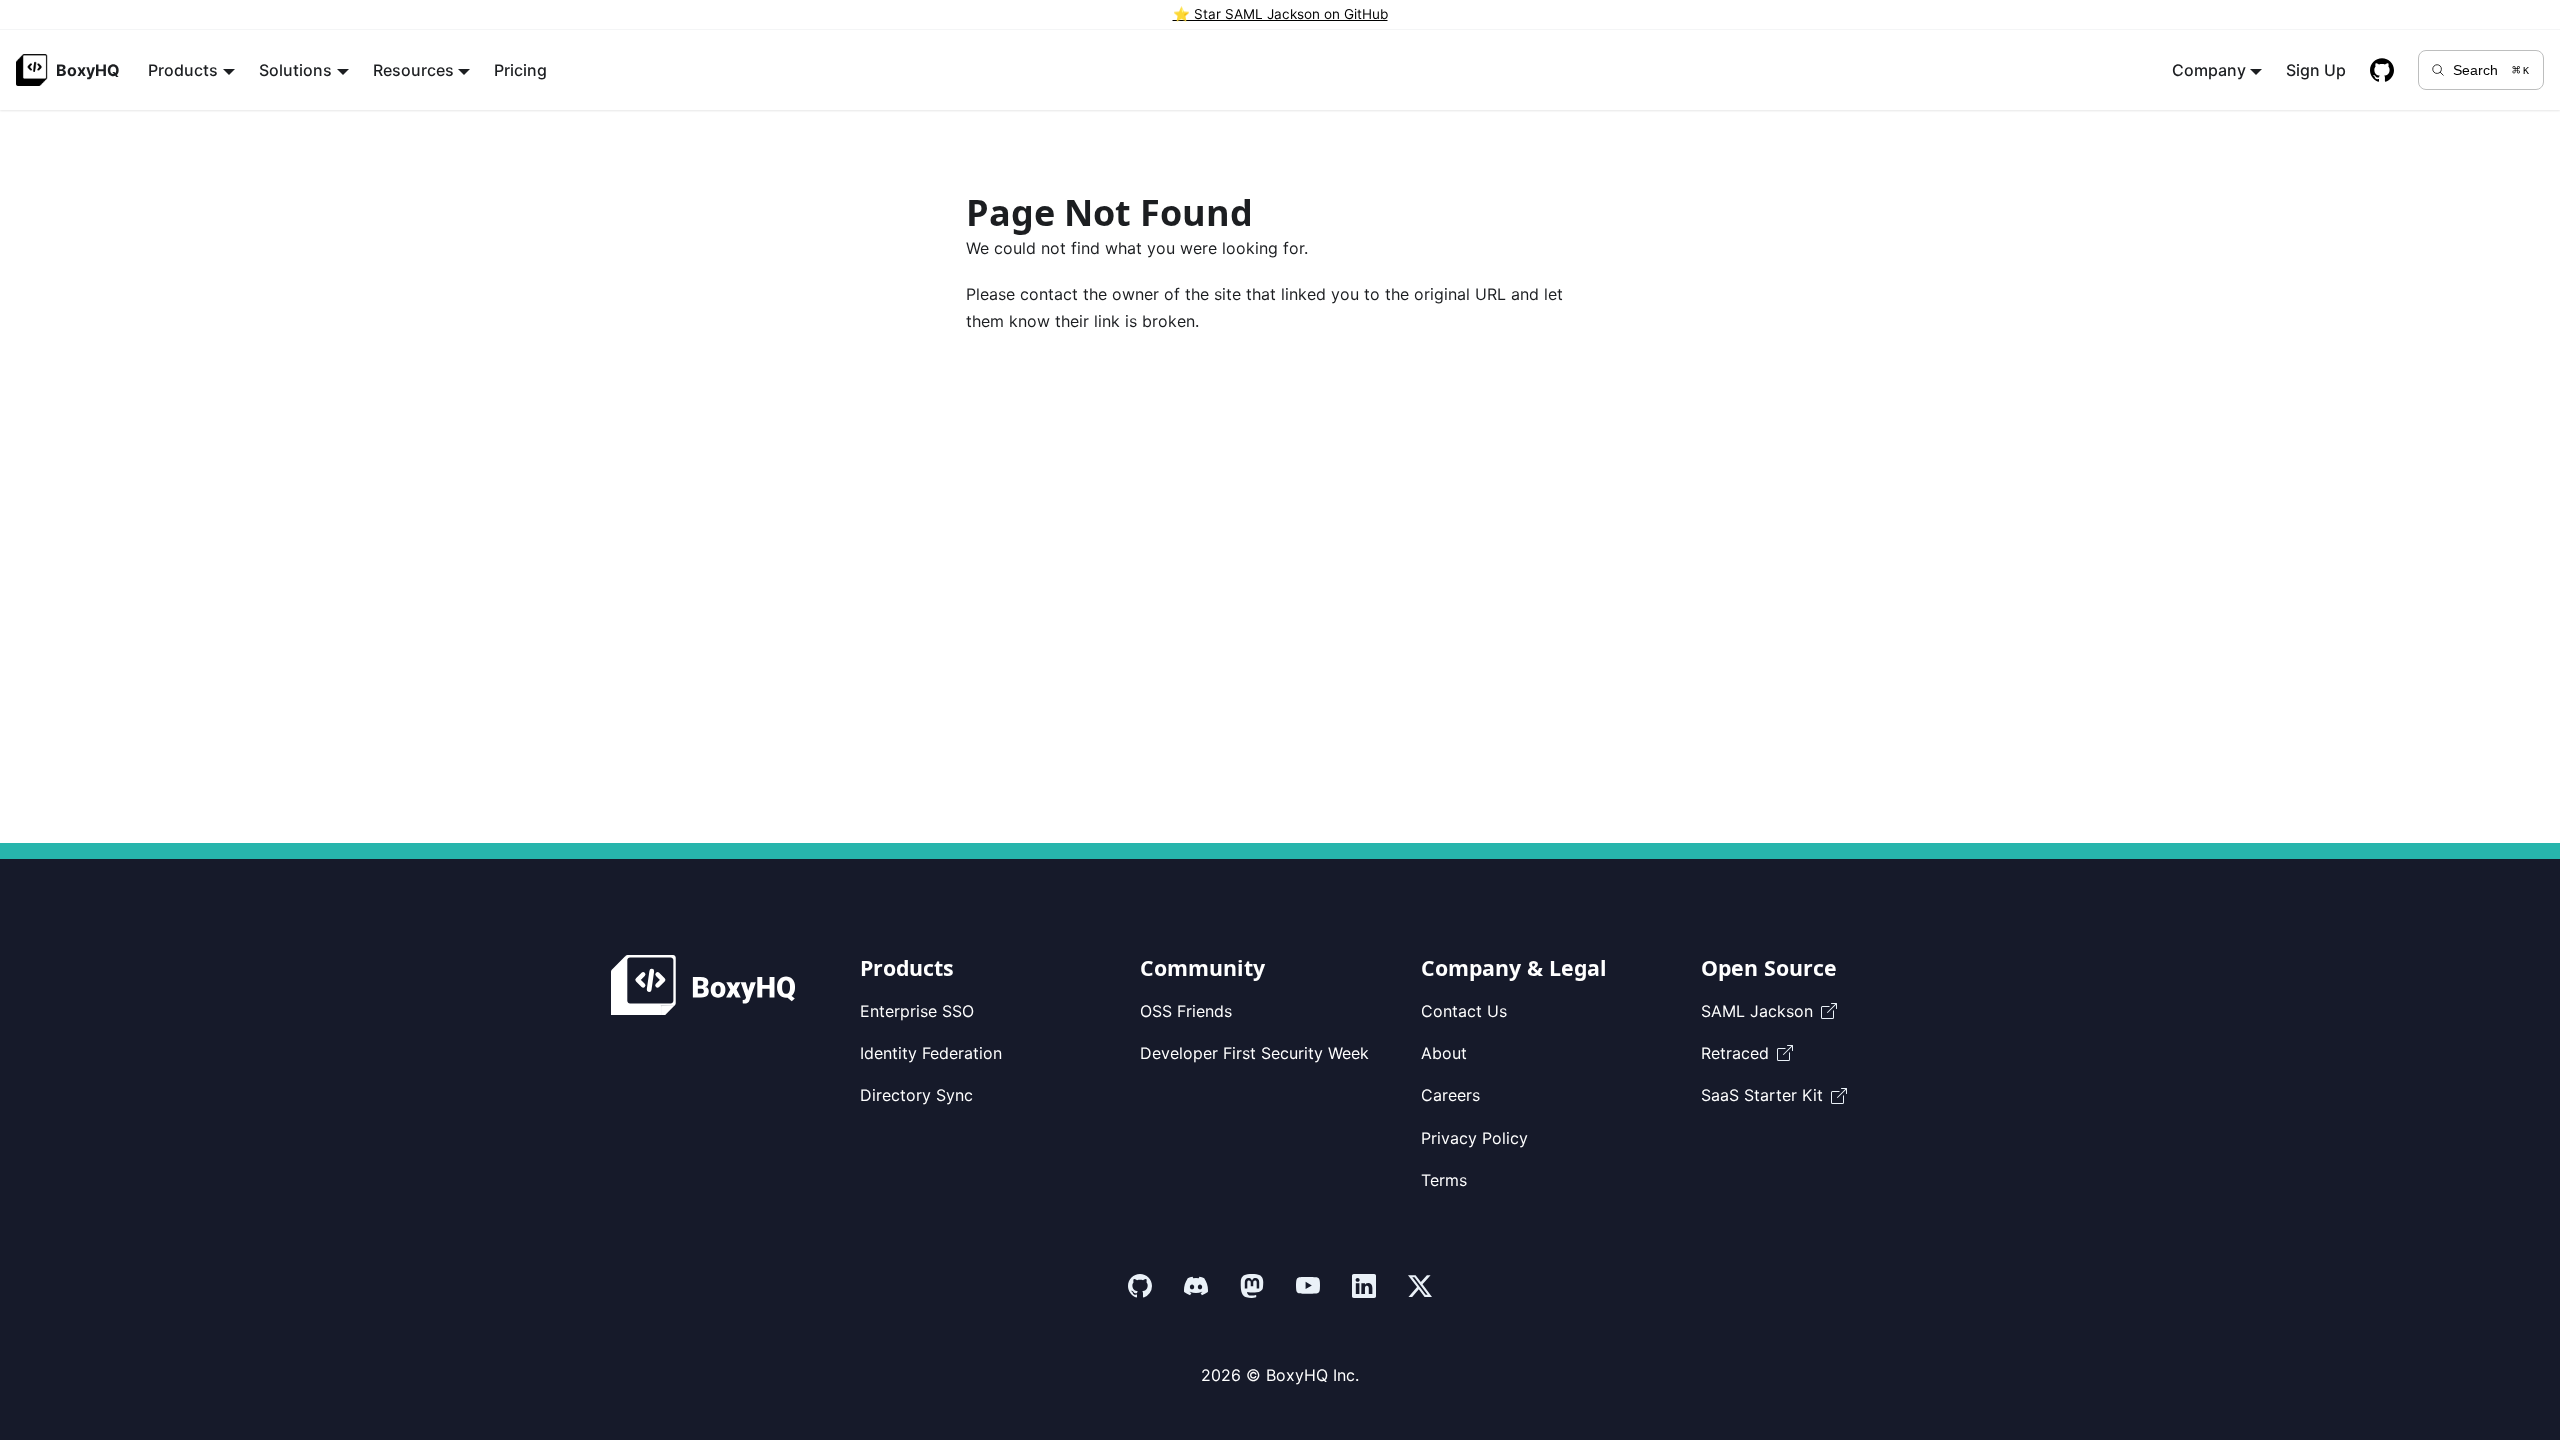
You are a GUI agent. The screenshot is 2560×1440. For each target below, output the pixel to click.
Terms (1444, 1180)
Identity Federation (931, 1053)
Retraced (1735, 1053)
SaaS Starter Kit (1762, 1095)
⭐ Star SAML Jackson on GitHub (1280, 14)
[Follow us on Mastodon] (1252, 1286)
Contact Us (1464, 1011)
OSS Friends (1186, 1011)
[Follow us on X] (1420, 1286)
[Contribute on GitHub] (1140, 1286)
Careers (1450, 1095)
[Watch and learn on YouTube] (1308, 1286)
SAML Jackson (1757, 1011)
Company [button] (2209, 70)
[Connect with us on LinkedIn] (1364, 1286)
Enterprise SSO (917, 1011)
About (1444, 1053)
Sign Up (2316, 70)
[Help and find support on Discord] (1196, 1286)
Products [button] (183, 70)
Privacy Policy (1474, 1138)
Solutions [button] (295, 70)
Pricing (520, 70)
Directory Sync (916, 1095)
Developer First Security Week (1254, 1053)
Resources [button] (413, 70)
